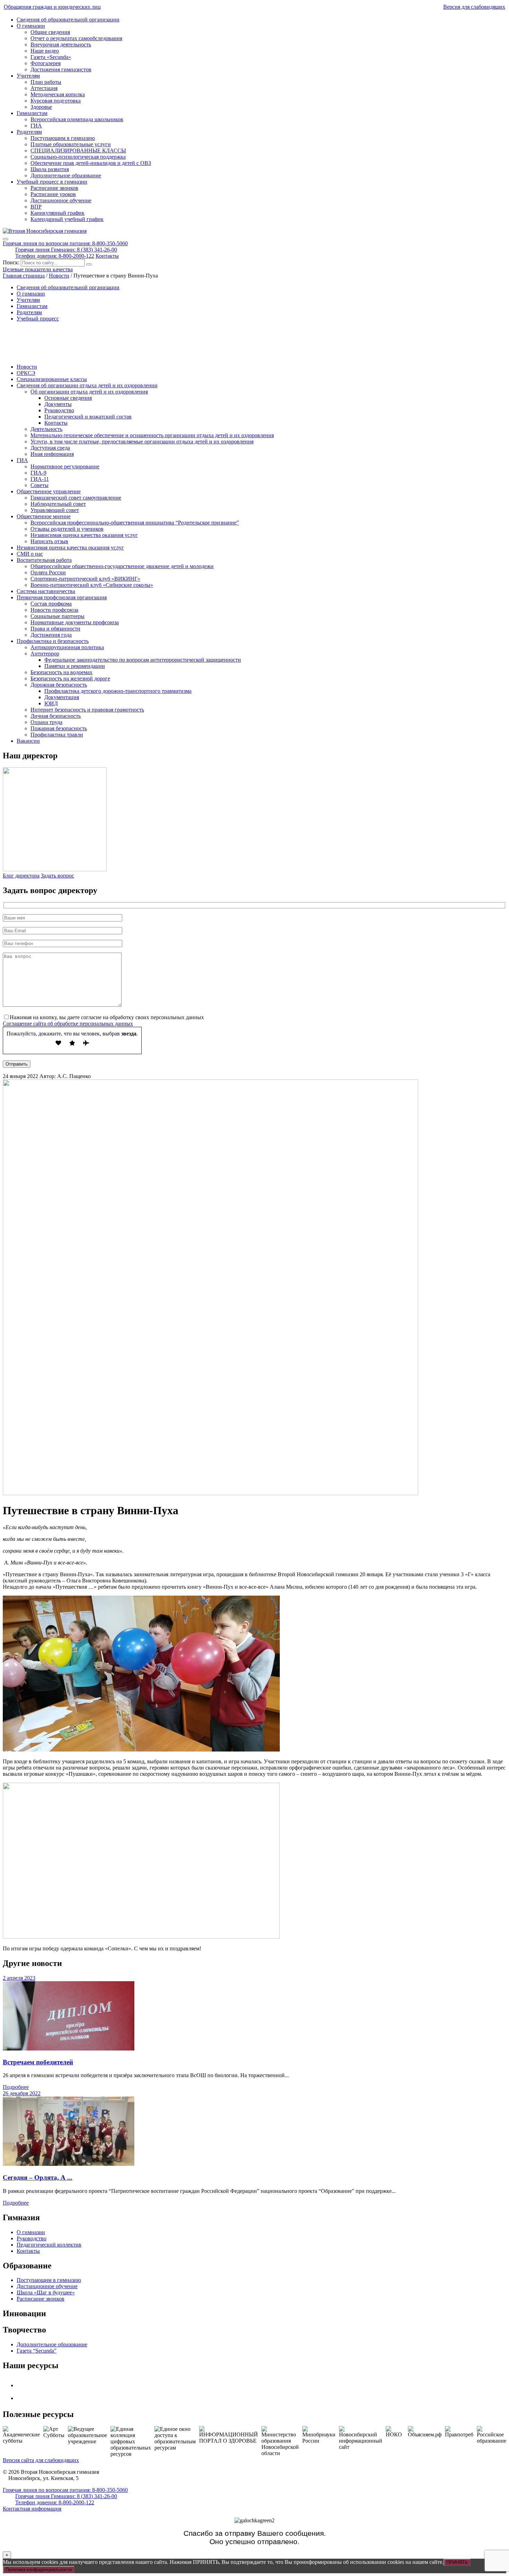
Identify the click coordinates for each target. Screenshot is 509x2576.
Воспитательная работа (44, 560)
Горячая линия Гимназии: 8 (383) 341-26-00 (66, 250)
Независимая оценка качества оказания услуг (84, 535)
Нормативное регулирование (65, 466)
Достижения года (51, 635)
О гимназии (31, 26)
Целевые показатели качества (38, 269)
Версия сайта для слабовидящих (41, 2460)
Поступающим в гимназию (63, 138)
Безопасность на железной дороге (70, 678)
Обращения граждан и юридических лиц (52, 7)
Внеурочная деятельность (61, 45)
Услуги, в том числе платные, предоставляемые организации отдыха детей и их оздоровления (142, 442)
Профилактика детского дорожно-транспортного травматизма (118, 691)
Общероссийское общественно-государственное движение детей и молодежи (122, 566)
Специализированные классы (52, 379)
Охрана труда (46, 722)
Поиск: (12, 262)
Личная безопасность (56, 716)
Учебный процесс (38, 319)
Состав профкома (51, 604)
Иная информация (52, 454)
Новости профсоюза (54, 610)
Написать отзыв (49, 541)
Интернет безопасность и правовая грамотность (87, 710)
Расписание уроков (53, 194)
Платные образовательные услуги (71, 144)
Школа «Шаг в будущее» (46, 2292)
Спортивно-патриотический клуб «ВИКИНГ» (85, 579)
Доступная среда (50, 448)
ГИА (36, 126)
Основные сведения (68, 398)
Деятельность (46, 429)
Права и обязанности (55, 629)
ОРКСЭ (26, 373)
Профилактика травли (57, 735)
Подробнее (16, 2087)
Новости (27, 367)
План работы (46, 82)
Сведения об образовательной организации (68, 20)
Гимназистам (32, 113)
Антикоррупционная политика (67, 647)
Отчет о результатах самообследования (76, 38)
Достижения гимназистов (61, 69)
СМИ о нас (30, 554)
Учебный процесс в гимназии (52, 182)
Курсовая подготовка (56, 101)
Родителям (29, 132)
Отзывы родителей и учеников (67, 529)
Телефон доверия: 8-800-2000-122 (55, 256)
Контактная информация (32, 2509)
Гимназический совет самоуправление (76, 498)
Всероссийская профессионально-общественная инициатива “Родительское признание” (135, 523)
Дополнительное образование (66, 175)
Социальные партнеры (57, 616)
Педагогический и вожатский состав (88, 417)
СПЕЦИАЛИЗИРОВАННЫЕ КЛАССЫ (78, 151)
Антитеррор (45, 654)
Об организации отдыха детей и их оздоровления (89, 392)
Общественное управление (49, 491)
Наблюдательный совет (58, 504)
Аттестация (44, 88)
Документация (62, 697)
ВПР (36, 207)
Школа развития (50, 169)
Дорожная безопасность (59, 685)
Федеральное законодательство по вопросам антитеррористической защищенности (143, 660)
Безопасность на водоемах (61, 672)
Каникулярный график (57, 213)
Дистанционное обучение (61, 200)
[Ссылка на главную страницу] (45, 231)
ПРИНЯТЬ (457, 2562)
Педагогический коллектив (49, 2245)
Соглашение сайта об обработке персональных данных (68, 1024)
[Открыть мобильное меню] (6, 239)
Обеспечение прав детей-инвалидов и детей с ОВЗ (91, 163)
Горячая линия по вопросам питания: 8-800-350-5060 (65, 243)
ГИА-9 (38, 473)
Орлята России (48, 572)
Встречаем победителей (38, 2062)
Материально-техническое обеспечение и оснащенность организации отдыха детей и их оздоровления (152, 435)
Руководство (59, 410)
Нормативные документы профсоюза (75, 622)
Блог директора (21, 876)
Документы (58, 404)
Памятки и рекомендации (75, 666)
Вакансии (28, 741)
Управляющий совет (55, 510)
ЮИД (51, 703)
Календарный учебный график (67, 219)
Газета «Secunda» (51, 57)
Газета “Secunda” (37, 2351)
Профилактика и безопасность (53, 641)
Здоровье (41, 107)
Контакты (107, 256)
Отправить (17, 1064)
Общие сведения (50, 32)
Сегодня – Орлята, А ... (38, 2177)
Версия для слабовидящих (474, 7)
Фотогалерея (46, 63)
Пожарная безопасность (59, 728)
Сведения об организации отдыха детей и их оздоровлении (87, 385)
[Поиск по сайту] (89, 264)
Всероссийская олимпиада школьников (77, 119)
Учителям (28, 76)
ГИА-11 (40, 479)
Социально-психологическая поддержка (78, 157)
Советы (39, 485)
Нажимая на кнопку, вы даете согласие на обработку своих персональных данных (107, 1017)
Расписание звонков (54, 188)
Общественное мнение (44, 516)
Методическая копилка (58, 94)
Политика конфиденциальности (39, 2570)
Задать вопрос (57, 876)
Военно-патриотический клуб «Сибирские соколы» (92, 585)
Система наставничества (46, 591)
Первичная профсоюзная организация (62, 597)
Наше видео (45, 51)
